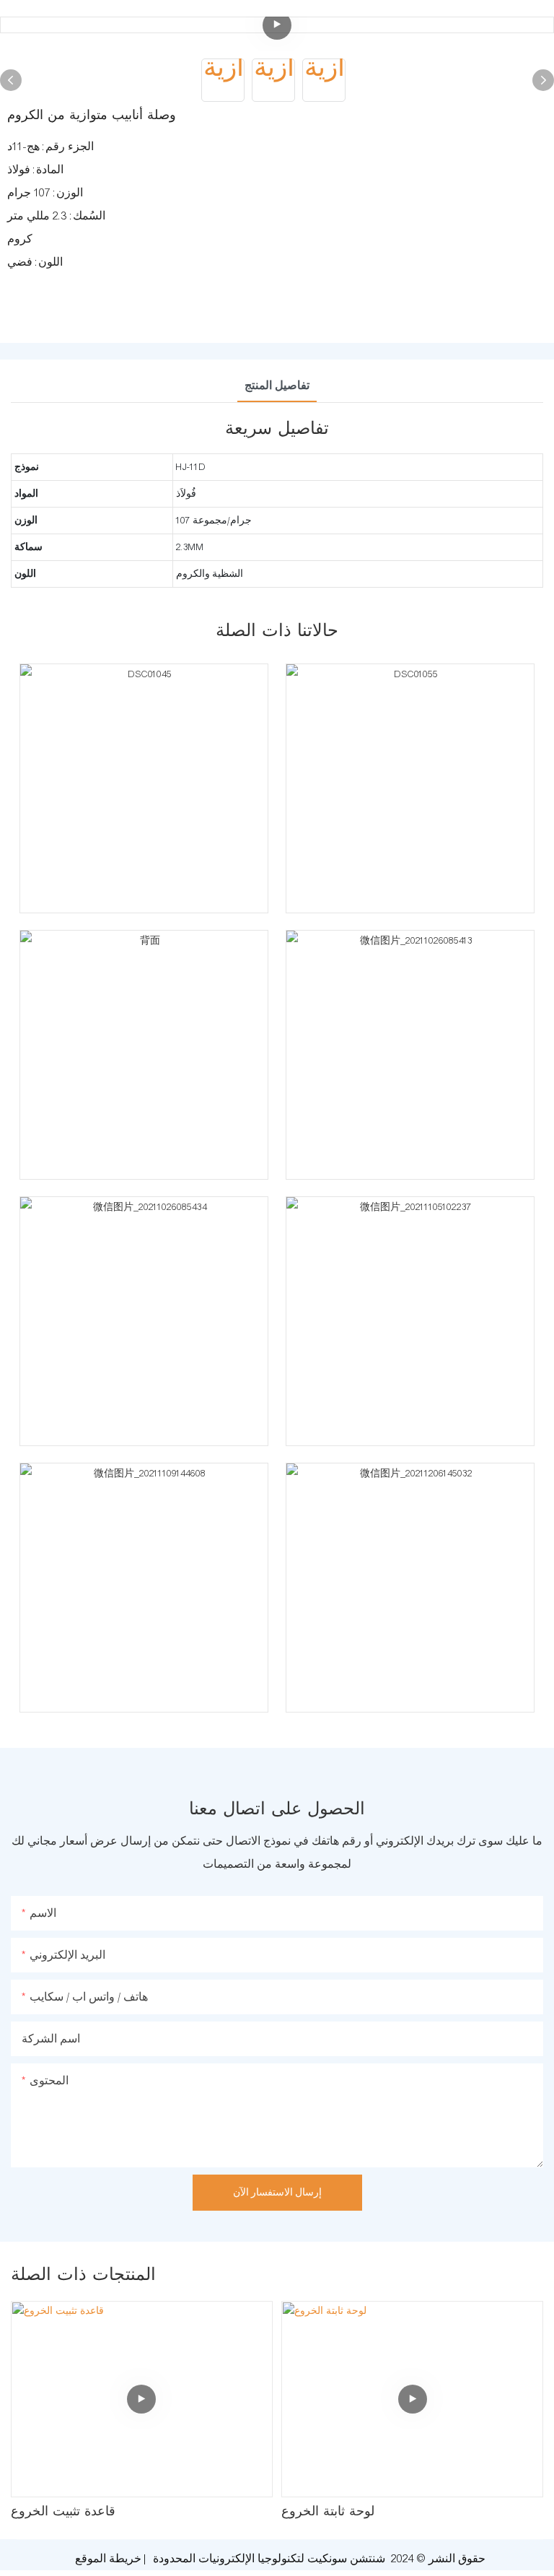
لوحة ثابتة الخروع (57, 2512)
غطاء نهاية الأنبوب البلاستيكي (359, 2512)
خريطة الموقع (108, 2559)
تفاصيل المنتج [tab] (277, 386)
